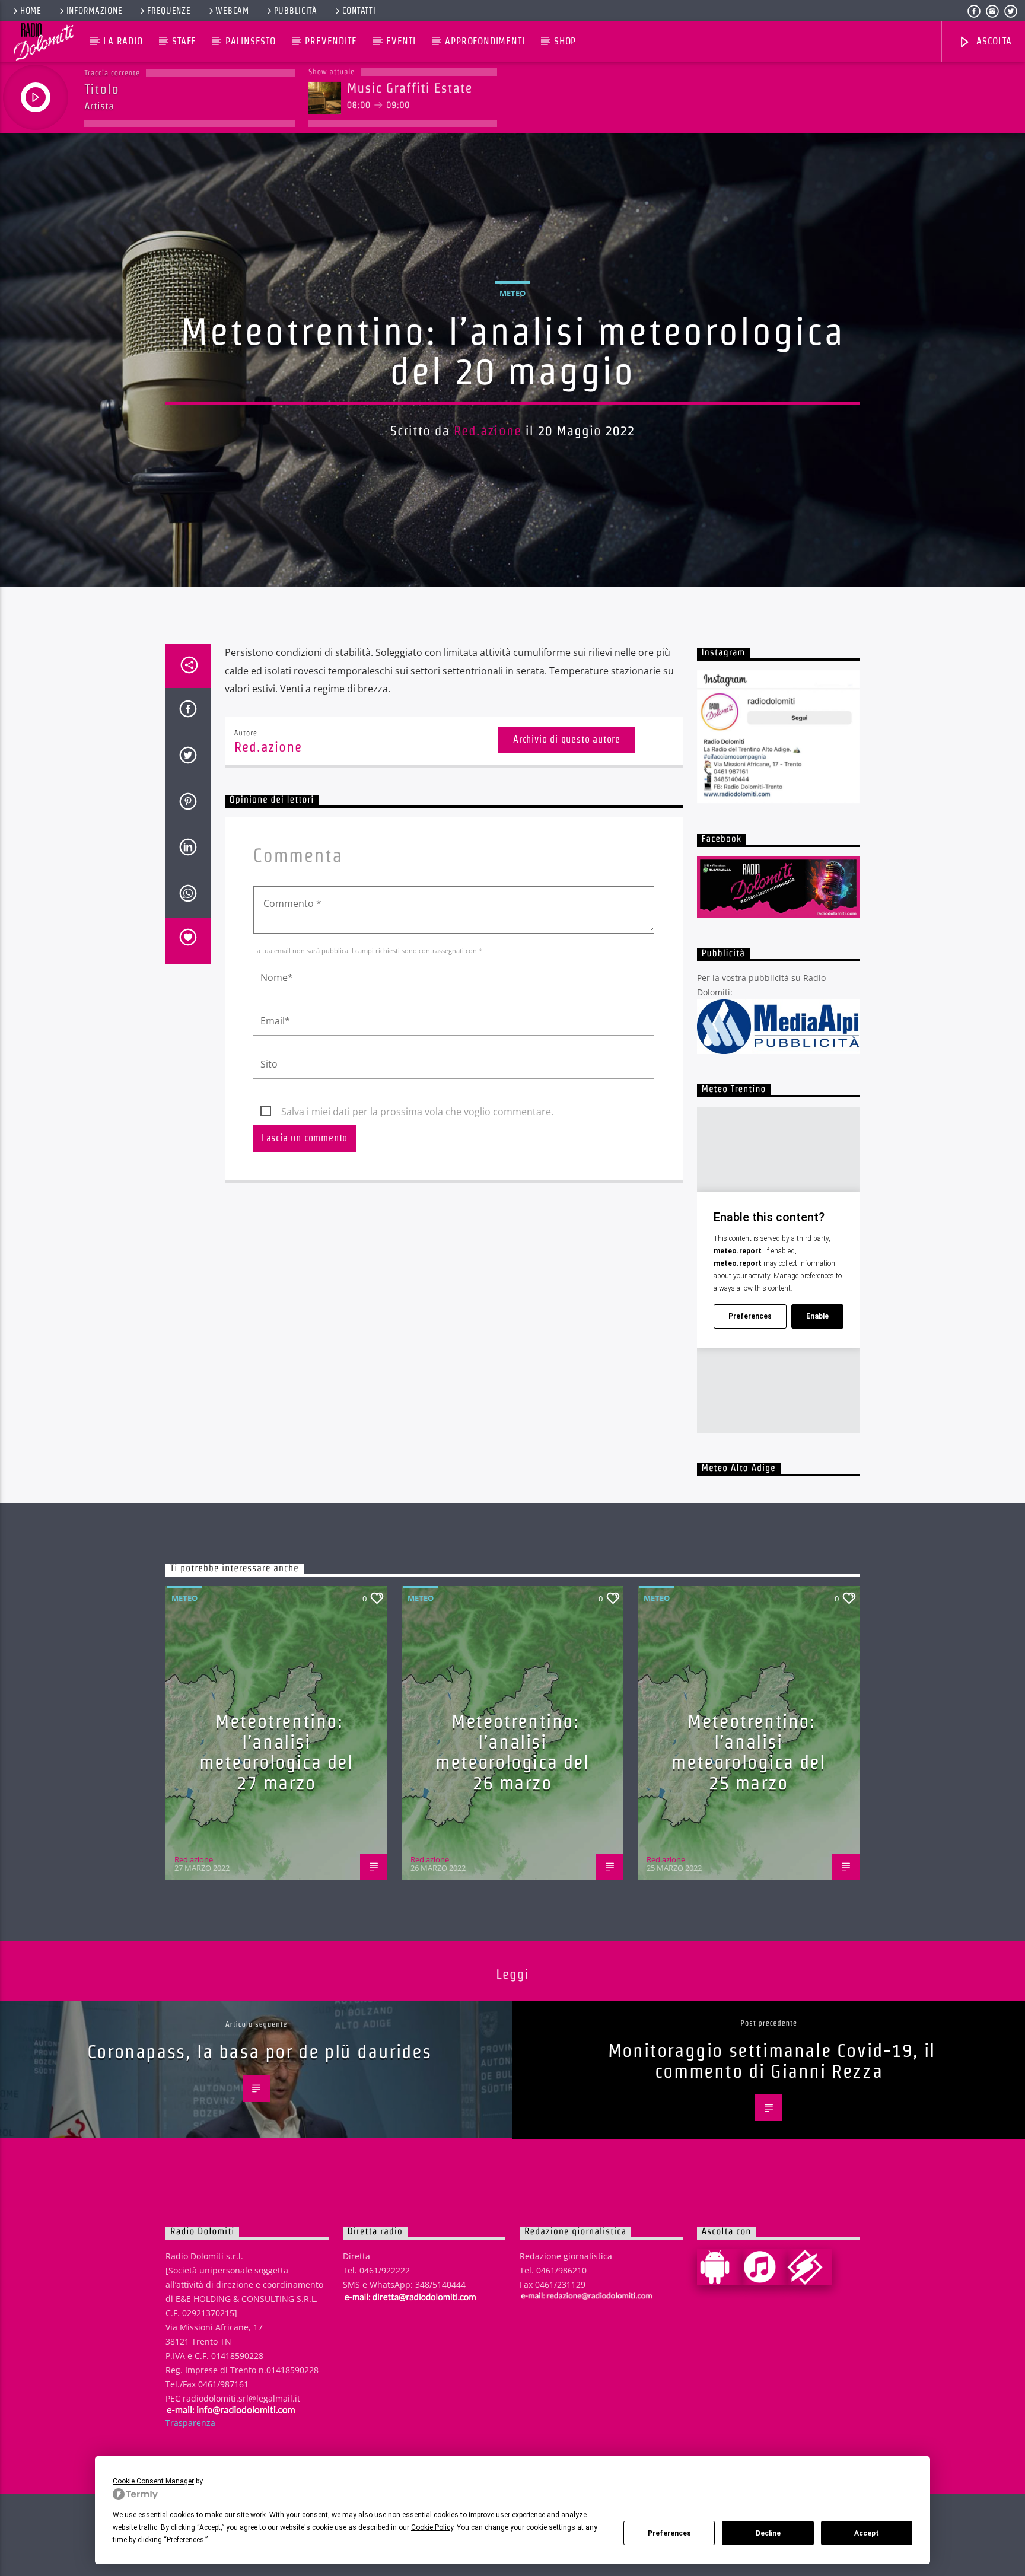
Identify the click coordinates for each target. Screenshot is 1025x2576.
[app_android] (720, 2267)
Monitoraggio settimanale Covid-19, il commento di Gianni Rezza (772, 2061)
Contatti (359, 11)
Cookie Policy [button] (432, 2527)
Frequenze (169, 11)
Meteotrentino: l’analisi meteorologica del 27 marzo (276, 1752)
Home (31, 11)
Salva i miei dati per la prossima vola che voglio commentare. (417, 1112)
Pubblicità (296, 11)
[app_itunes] (765, 2267)
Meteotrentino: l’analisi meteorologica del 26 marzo (512, 1752)
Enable (817, 1316)
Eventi (401, 41)
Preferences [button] (185, 2540)
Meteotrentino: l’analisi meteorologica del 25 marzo (748, 1752)
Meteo (512, 293)
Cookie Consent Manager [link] (153, 2481)
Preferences (669, 2533)
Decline (768, 2533)
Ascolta (992, 41)
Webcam (232, 11)
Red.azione (488, 431)
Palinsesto (251, 41)
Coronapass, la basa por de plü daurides (259, 2051)
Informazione (95, 11)
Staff (184, 41)
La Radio (123, 41)
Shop (565, 41)
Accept (867, 2533)
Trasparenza (190, 2423)
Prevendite (331, 41)
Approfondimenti (485, 41)
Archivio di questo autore (567, 739)
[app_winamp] (810, 2267)
